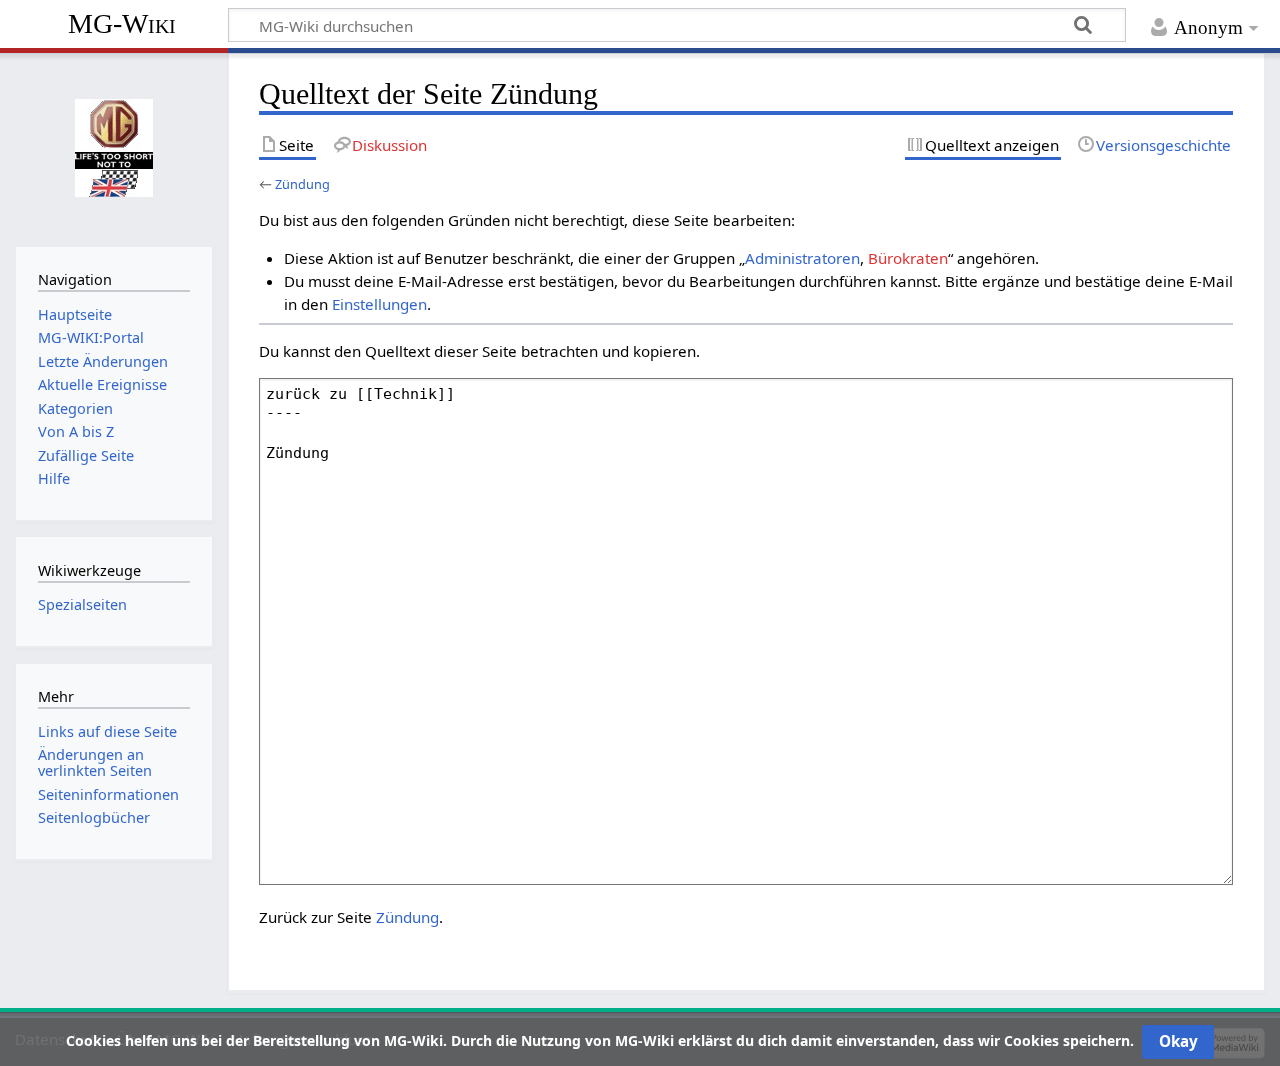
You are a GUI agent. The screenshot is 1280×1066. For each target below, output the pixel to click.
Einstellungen (379, 304)
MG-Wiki (122, 23)
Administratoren (802, 258)
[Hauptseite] (113, 147)
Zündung (302, 184)
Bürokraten (908, 258)
